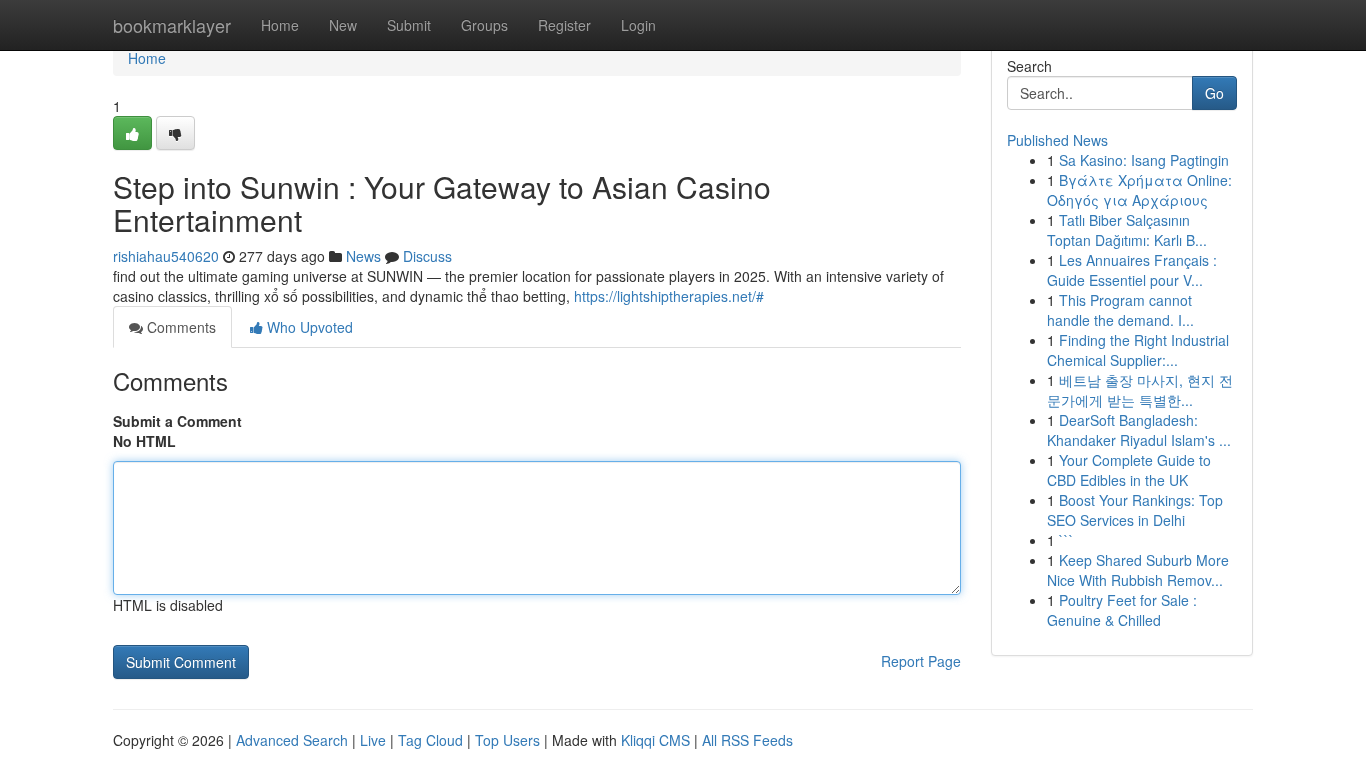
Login (638, 25)
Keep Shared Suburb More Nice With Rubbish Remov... (1138, 570)
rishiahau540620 (166, 256)
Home (280, 25)
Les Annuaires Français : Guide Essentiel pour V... (1132, 270)
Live (373, 740)
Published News (1057, 140)
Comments (179, 327)
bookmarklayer (172, 25)
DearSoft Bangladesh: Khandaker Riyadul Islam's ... (1139, 430)
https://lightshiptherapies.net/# (669, 296)
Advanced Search (292, 740)
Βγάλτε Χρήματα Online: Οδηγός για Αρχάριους (1139, 190)
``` (1066, 540)
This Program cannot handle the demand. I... (1120, 310)
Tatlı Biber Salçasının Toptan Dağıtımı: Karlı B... (1127, 230)
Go (1214, 93)
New (343, 25)
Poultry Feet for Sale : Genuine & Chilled (1122, 610)
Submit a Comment (177, 421)
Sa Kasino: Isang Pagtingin (1144, 160)
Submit (409, 25)
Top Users (507, 740)
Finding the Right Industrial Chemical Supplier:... (1138, 350)
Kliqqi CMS (655, 740)
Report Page (921, 661)
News (363, 256)
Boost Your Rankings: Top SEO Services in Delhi (1135, 510)
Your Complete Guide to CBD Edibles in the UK (1129, 470)
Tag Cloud (430, 740)
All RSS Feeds (747, 740)
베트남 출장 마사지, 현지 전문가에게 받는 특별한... (1140, 390)
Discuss (427, 256)
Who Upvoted (308, 327)
